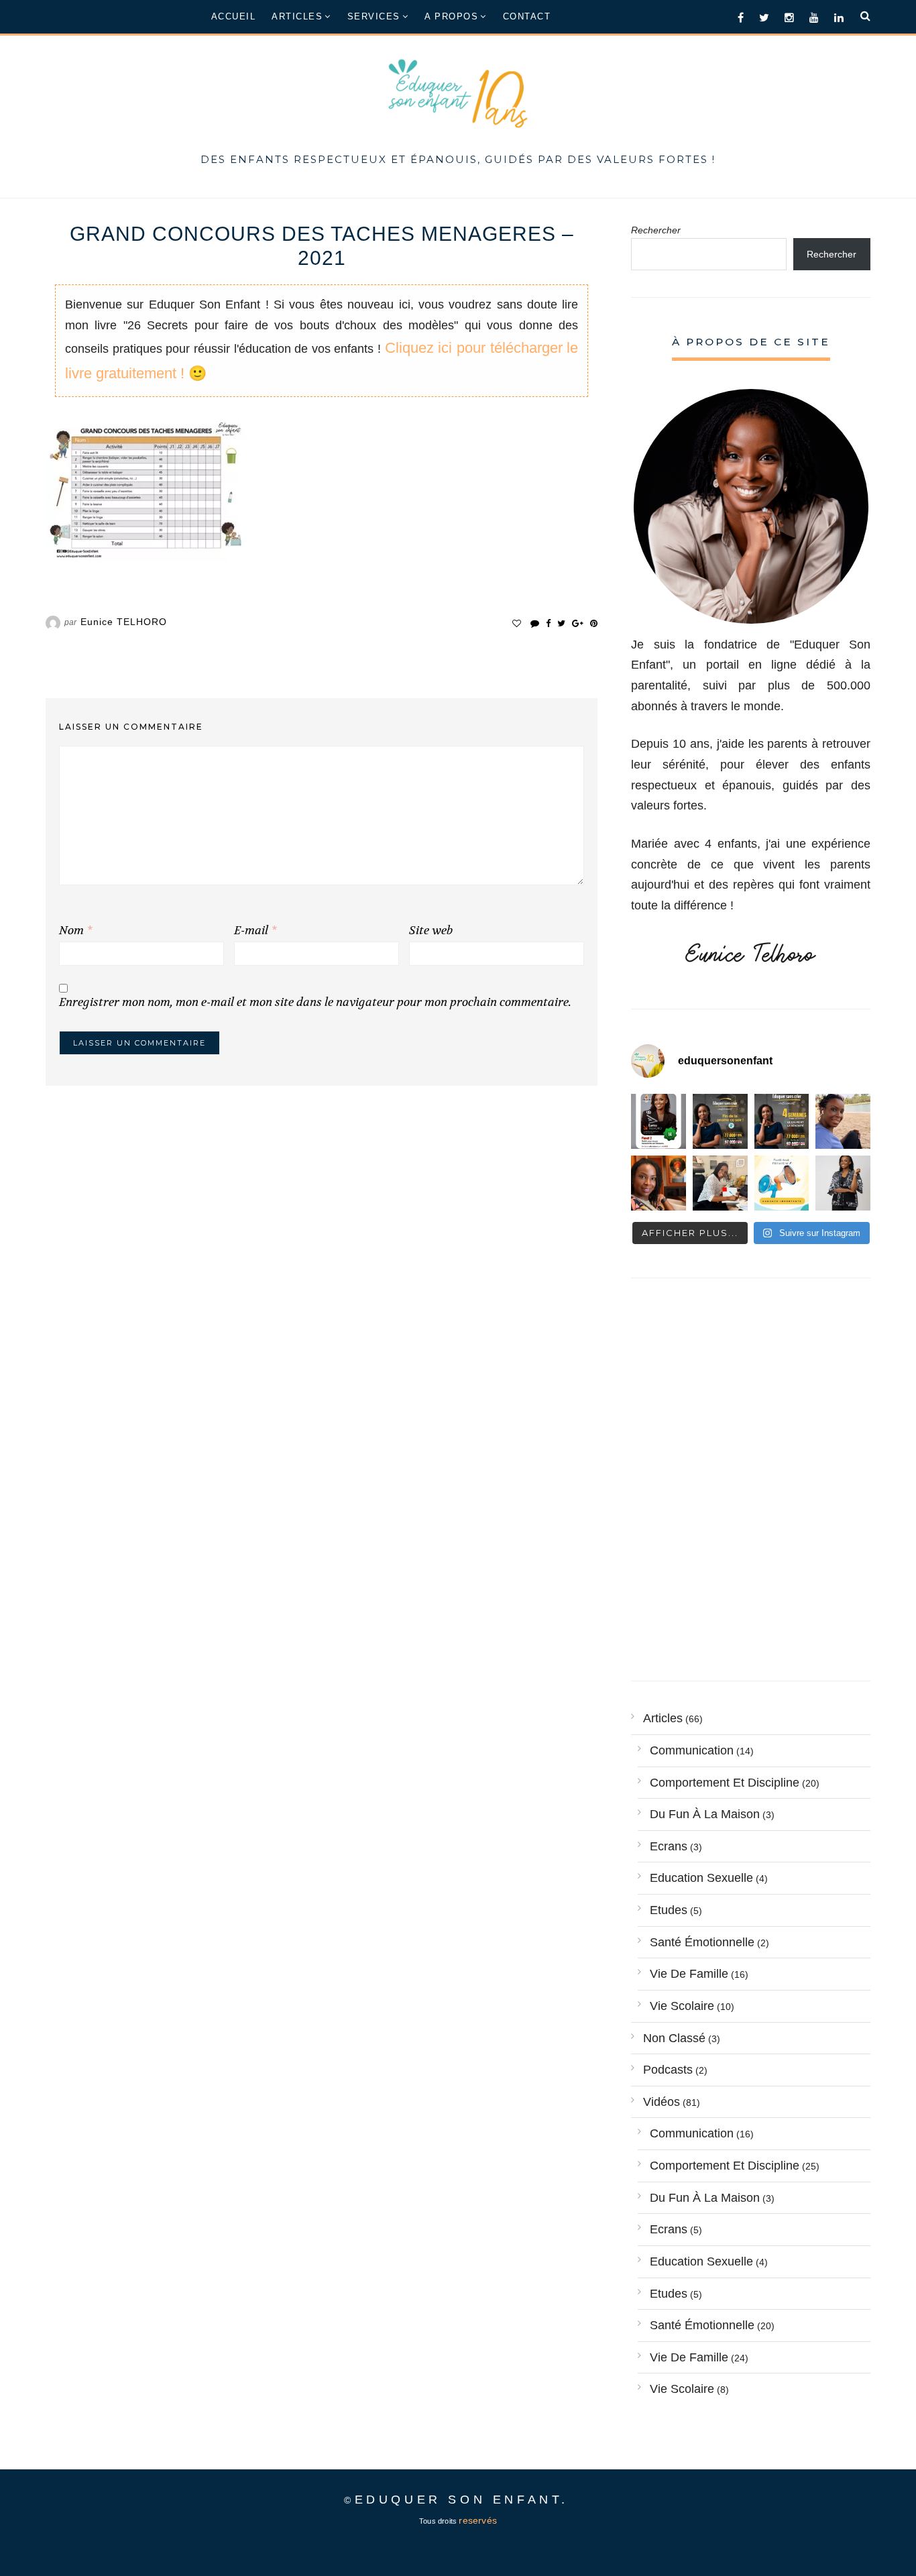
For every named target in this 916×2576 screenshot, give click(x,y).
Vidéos (662, 2102)
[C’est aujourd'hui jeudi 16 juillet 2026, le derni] (782, 1183)
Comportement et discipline (725, 1783)
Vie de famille (689, 1974)
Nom (75, 931)
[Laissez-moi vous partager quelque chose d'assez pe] (720, 1121)
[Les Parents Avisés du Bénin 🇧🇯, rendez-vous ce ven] (659, 1121)
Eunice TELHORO (124, 622)
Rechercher (656, 230)
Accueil (234, 16)
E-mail (255, 931)
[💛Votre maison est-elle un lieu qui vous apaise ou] (843, 1121)
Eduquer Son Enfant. (462, 2500)
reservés (478, 2521)
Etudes (669, 1910)
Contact (527, 16)
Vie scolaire (682, 2006)
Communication (692, 1750)
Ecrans (669, 1846)
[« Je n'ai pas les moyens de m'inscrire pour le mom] (782, 1121)
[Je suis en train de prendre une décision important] (659, 1183)
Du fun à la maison (705, 1814)
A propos (451, 16)
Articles (297, 16)
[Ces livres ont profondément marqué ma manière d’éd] (720, 1183)
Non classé (674, 2038)
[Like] (517, 623)
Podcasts (668, 2070)
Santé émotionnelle (702, 1942)
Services (374, 16)
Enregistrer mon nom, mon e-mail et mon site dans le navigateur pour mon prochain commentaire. (315, 1002)
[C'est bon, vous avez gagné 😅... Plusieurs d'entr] (843, 1183)
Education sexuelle (701, 1878)
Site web (431, 931)
